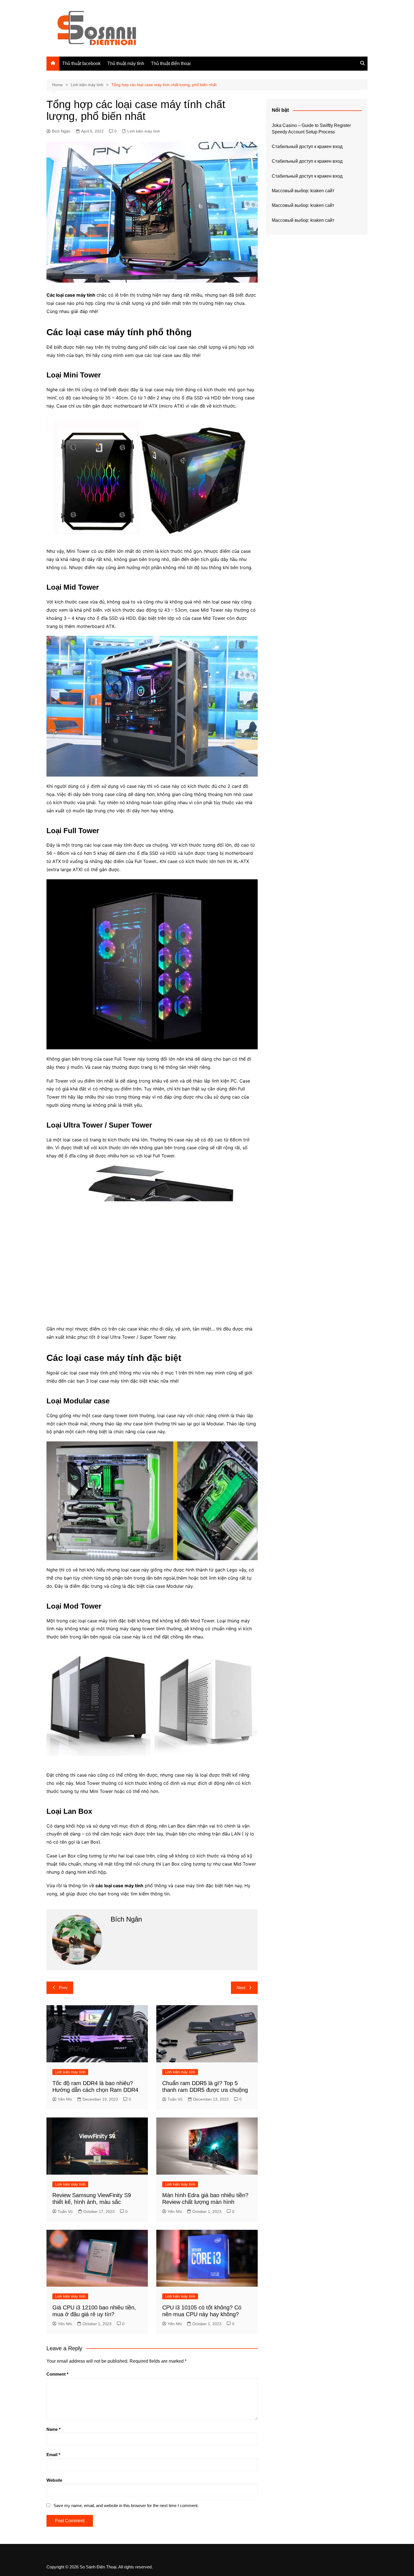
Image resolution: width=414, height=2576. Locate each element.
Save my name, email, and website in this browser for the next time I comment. (126, 2505)
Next (241, 1988)
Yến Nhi (65, 2099)
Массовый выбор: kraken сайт (303, 191)
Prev (63, 1988)
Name (54, 2429)
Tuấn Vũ (175, 2099)
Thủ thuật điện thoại (171, 63)
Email (53, 2455)
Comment (57, 2374)
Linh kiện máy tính (144, 131)
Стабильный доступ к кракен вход (307, 147)
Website (54, 2480)
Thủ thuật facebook (81, 63)
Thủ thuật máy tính (126, 63)
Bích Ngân (61, 131)
